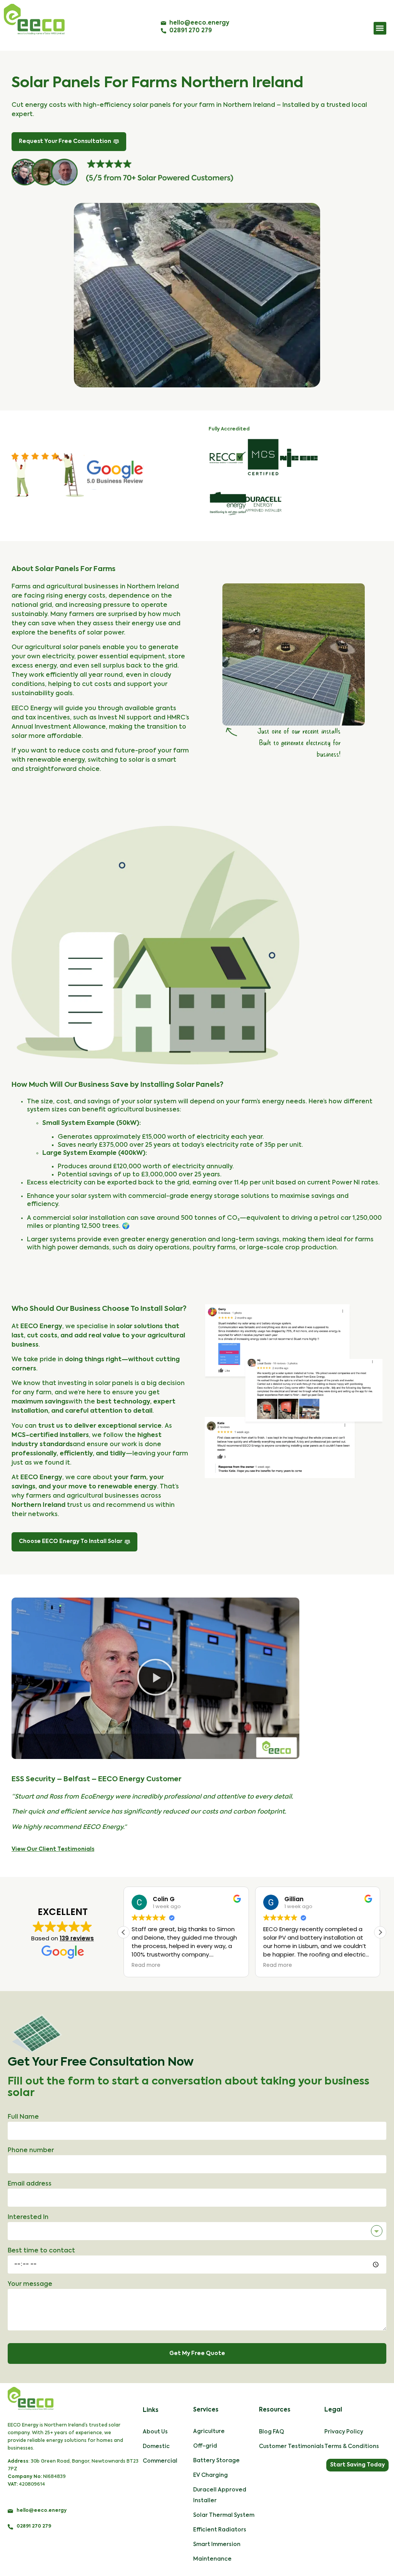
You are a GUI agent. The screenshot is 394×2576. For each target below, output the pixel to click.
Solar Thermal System (224, 2515)
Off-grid (205, 2446)
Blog (265, 2432)
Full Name (23, 2117)
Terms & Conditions (352, 2446)
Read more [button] (146, 1965)
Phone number (31, 2151)
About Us (155, 2432)
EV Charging (210, 2475)
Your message (30, 2284)
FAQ (278, 2432)
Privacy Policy (344, 2432)
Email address (30, 2184)
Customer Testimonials (291, 2446)
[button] (380, 28)
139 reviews (77, 1938)
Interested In (28, 2217)
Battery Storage (216, 2461)
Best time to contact (41, 2251)
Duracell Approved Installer (220, 2495)
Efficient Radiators (220, 2530)
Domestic (156, 2446)
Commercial (160, 2461)
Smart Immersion (217, 2544)
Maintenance (212, 2559)
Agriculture (209, 2432)
